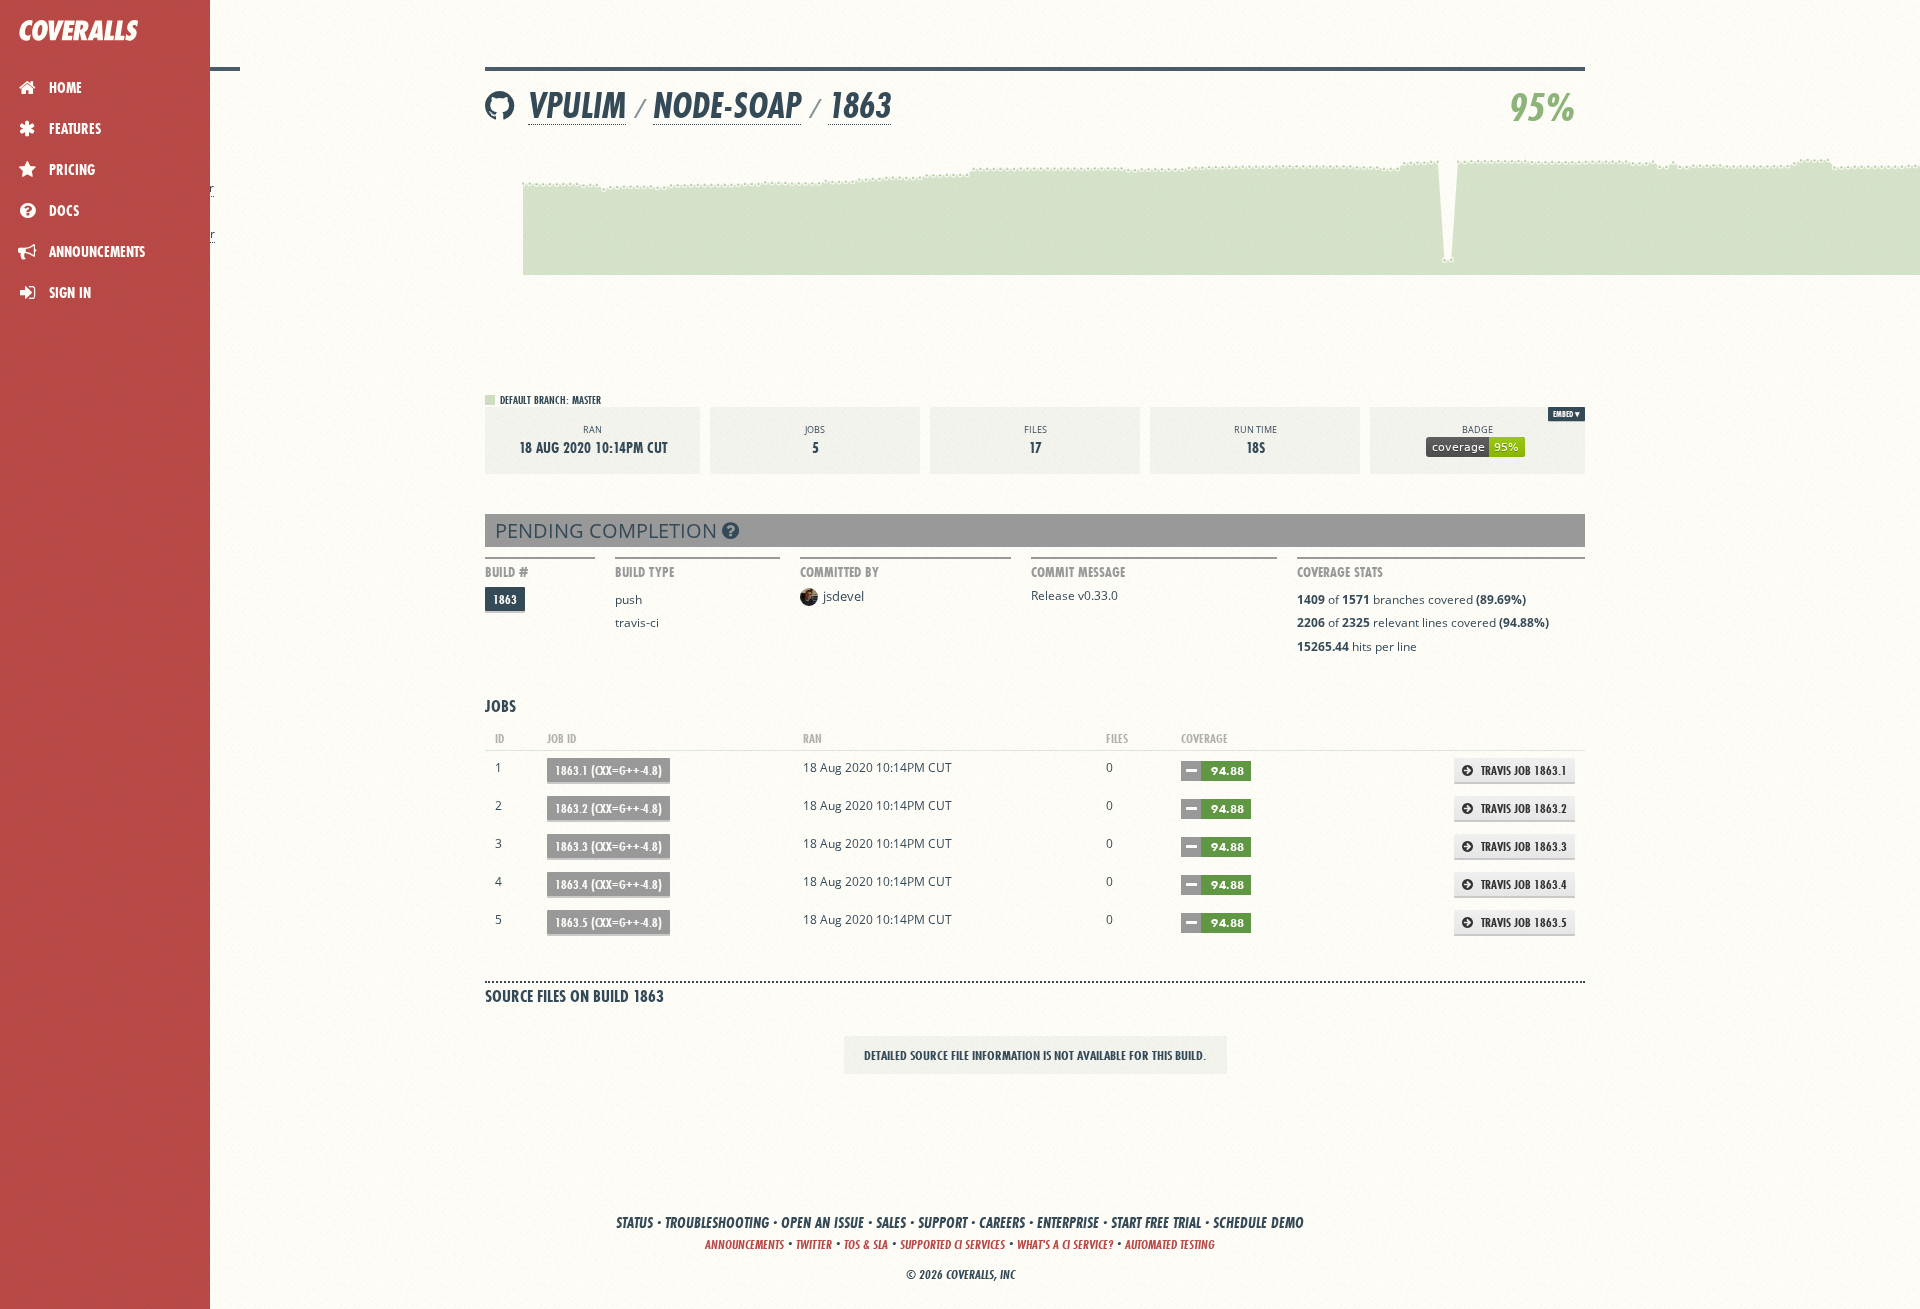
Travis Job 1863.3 (1522, 846)
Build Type (644, 572)
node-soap (727, 105)
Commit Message (1078, 572)
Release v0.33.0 (1074, 595)
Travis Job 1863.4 (1522, 884)
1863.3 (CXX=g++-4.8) (608, 846)
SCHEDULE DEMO (1258, 1222)
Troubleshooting (717, 1222)
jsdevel (843, 596)
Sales (891, 1222)
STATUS (634, 1222)
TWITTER (814, 1244)
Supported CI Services (952, 1244)
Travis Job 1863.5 (1522, 922)
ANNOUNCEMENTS (744, 1244)
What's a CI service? (1065, 1244)
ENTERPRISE (1068, 1222)
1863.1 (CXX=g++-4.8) (608, 770)
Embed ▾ (1566, 414)
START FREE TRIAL (1156, 1222)
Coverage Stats (1340, 572)
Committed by (839, 572)
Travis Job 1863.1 (1522, 770)
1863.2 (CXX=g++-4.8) (608, 808)
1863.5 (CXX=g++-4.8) (608, 922)
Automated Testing (1170, 1244)
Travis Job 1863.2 (1522, 808)
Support (942, 1222)
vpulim (577, 105)
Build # (506, 572)
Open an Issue (822, 1222)
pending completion (608, 530)
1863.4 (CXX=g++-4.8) (608, 884)
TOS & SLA (866, 1244)
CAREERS (1002, 1222)
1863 (859, 105)
